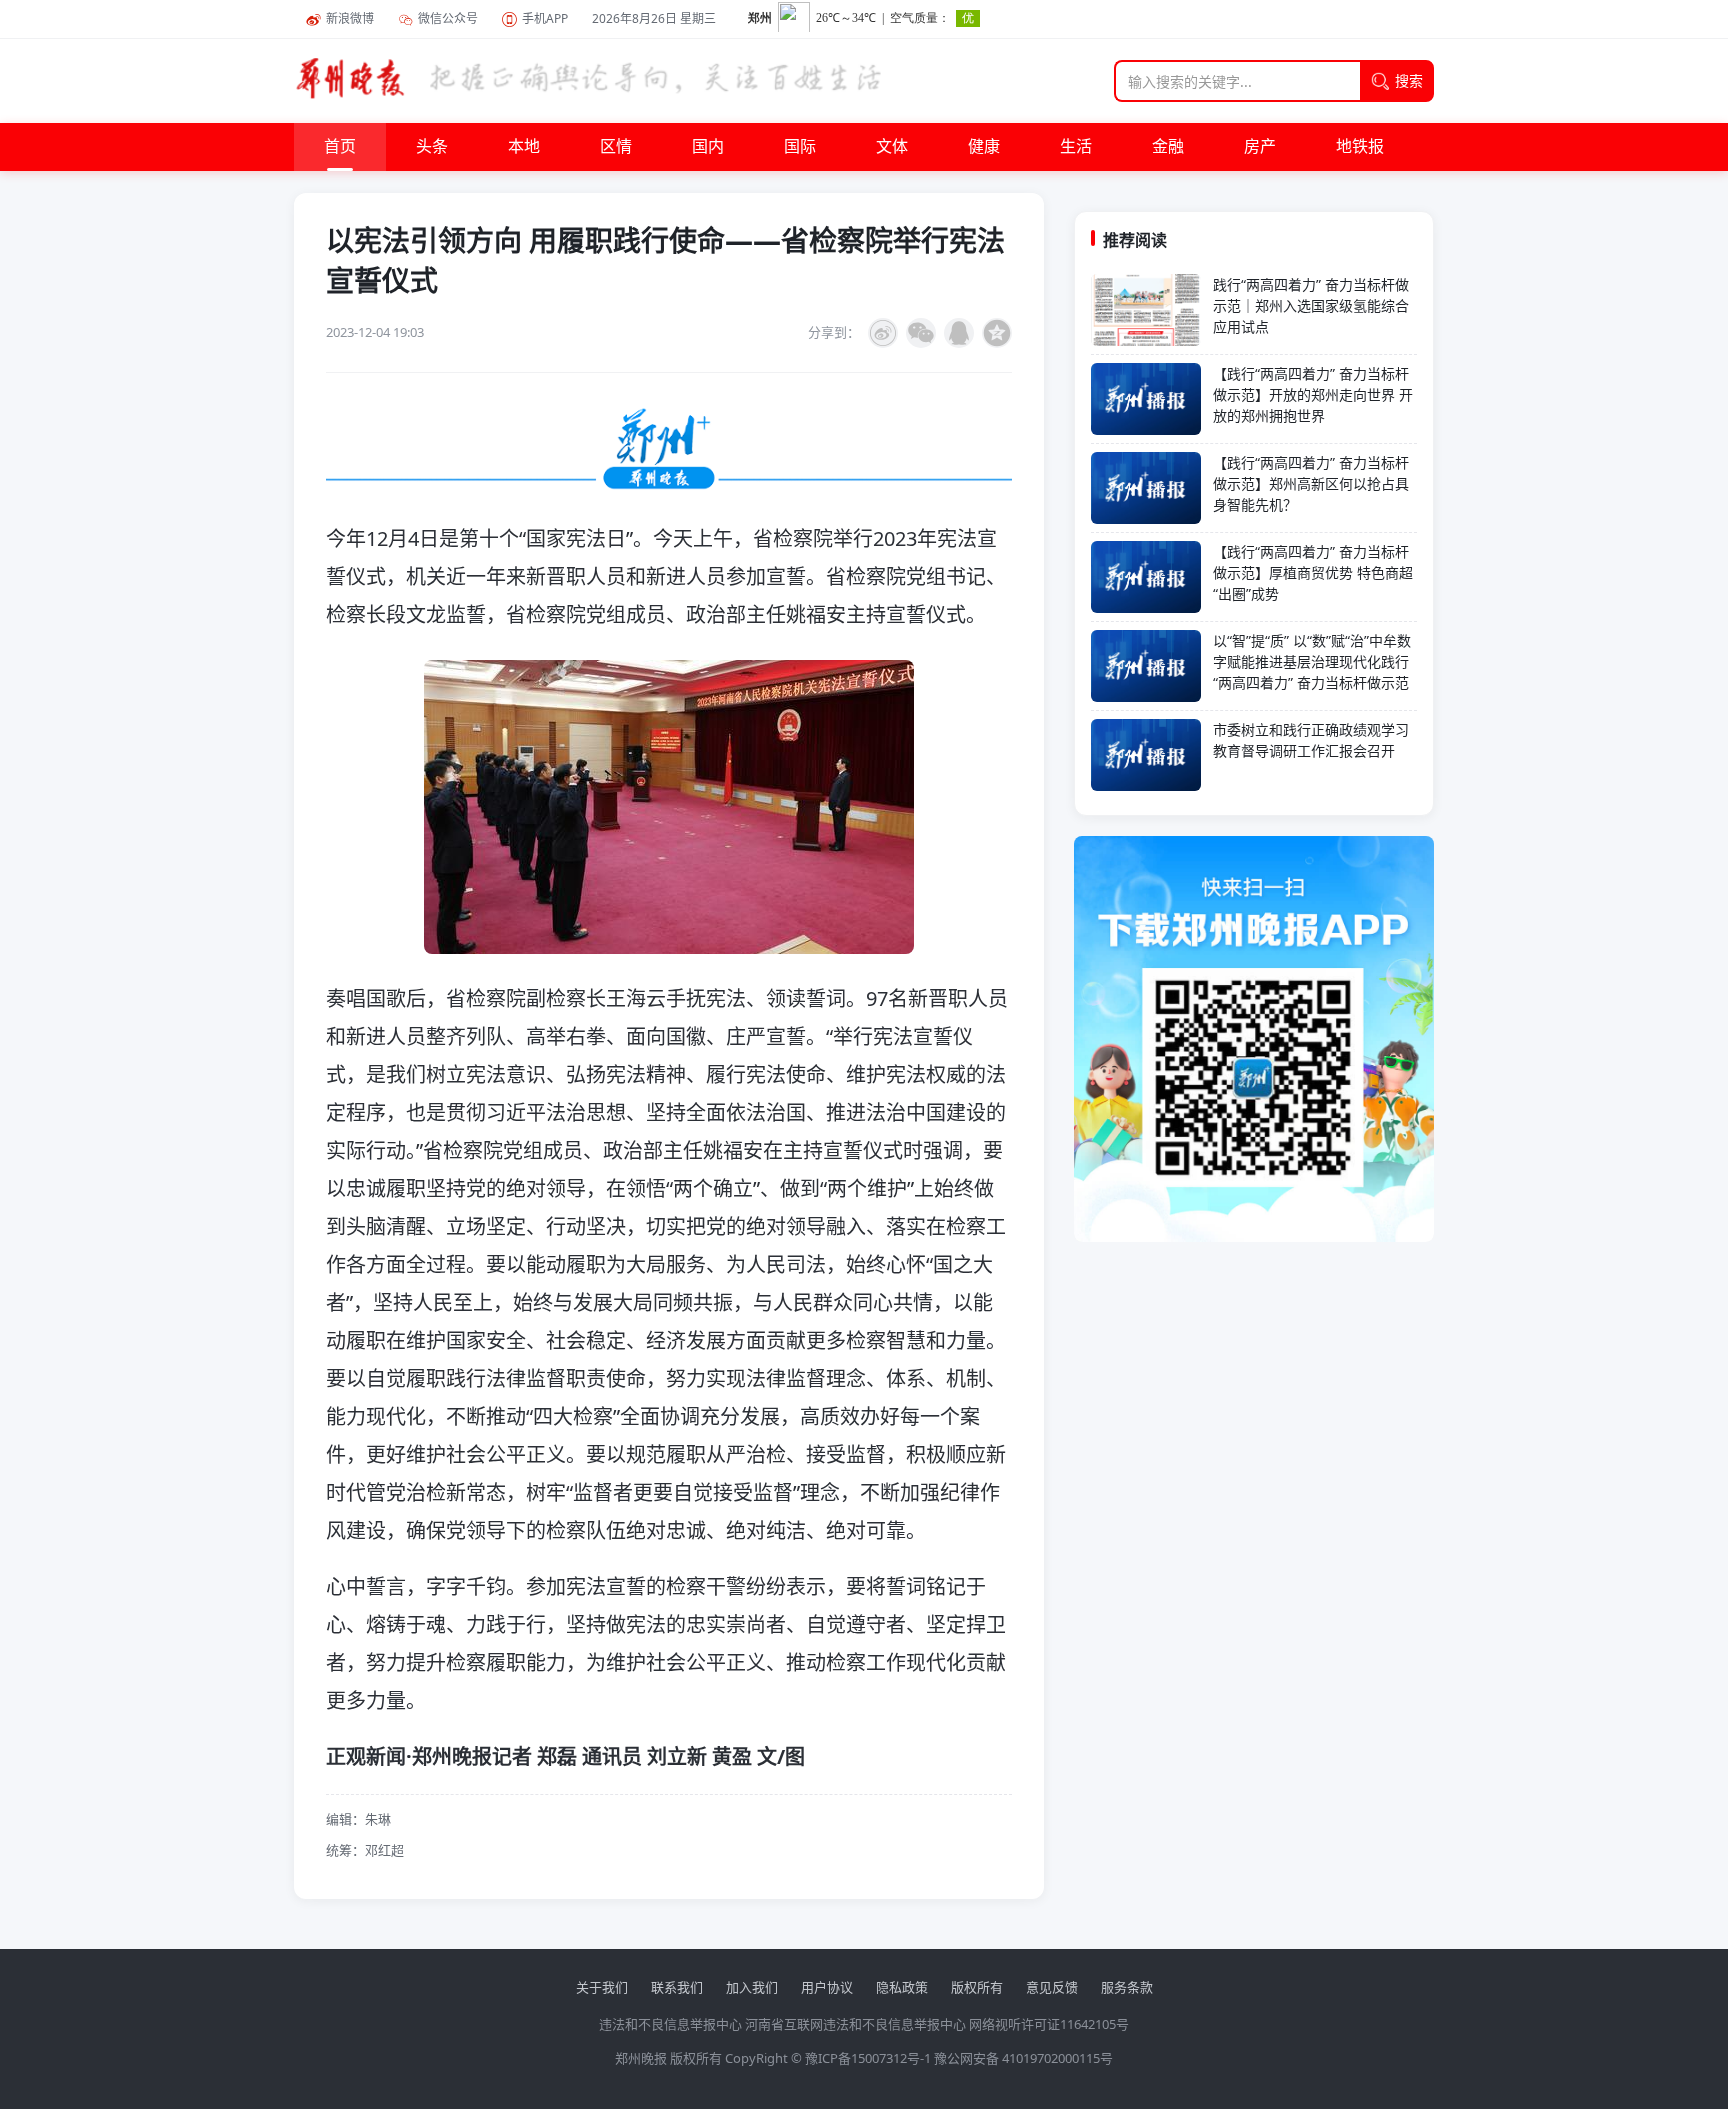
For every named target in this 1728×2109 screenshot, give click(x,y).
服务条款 (1127, 1987)
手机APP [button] (545, 18)
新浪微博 (350, 18)
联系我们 (677, 1987)
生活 (1076, 147)
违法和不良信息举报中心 (670, 2024)
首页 (340, 147)
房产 (1260, 147)
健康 (984, 147)
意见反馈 (1052, 1987)
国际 (800, 147)
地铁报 (1360, 147)
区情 (616, 147)
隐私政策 (902, 1987)
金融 (1168, 147)
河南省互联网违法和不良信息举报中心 (855, 2024)
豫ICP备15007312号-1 (868, 2058)
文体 (892, 147)
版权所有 (977, 1987)
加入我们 (752, 1987)
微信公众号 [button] (448, 18)
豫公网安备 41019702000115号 (1023, 2058)
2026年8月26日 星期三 (654, 18)
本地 (524, 147)
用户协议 (827, 1987)
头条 (432, 147)
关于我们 (602, 1987)
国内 (708, 147)
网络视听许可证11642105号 (1049, 2024)
